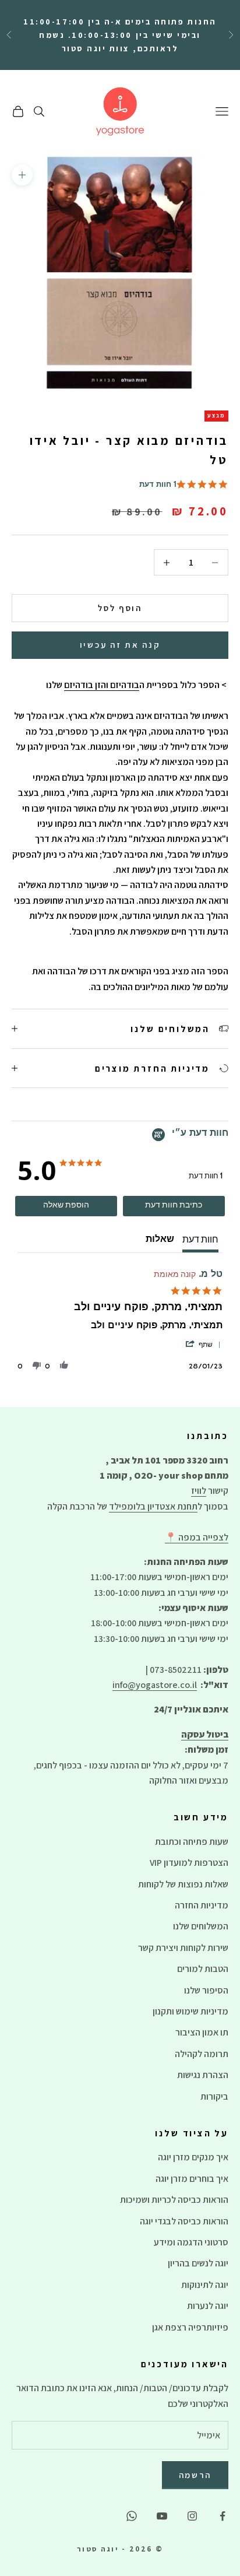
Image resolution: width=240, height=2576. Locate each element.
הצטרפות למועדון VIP (189, 1863)
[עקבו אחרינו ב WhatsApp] (132, 2516)
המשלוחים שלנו (201, 1926)
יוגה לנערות (208, 2306)
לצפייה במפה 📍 (197, 1537)
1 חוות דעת (158, 485)
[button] (202, 1345)
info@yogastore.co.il (155, 1685)
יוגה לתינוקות (205, 2285)
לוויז (199, 1491)
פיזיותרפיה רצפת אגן (190, 2327)
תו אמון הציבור (202, 2032)
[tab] (174, 1206)
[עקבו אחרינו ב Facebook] (223, 2516)
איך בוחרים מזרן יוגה (192, 2179)
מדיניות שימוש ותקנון (190, 2011)
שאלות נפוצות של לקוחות (183, 1884)
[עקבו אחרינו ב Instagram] (192, 2516)
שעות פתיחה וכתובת (192, 1842)
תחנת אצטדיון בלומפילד (153, 1506)
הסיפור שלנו (206, 1990)
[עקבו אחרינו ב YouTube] (162, 2516)
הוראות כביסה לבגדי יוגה (184, 2221)
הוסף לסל (120, 608)
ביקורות (214, 2096)
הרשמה (195, 2475)
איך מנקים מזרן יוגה (193, 2157)
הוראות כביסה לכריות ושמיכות (174, 2200)
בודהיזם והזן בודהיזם (102, 685)
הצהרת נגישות (203, 2075)
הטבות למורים (203, 1969)
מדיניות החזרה (202, 1905)
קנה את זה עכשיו (120, 645)
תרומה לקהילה (202, 2054)
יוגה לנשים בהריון (198, 2263)
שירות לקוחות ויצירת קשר (183, 1948)
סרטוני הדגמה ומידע (191, 2242)
